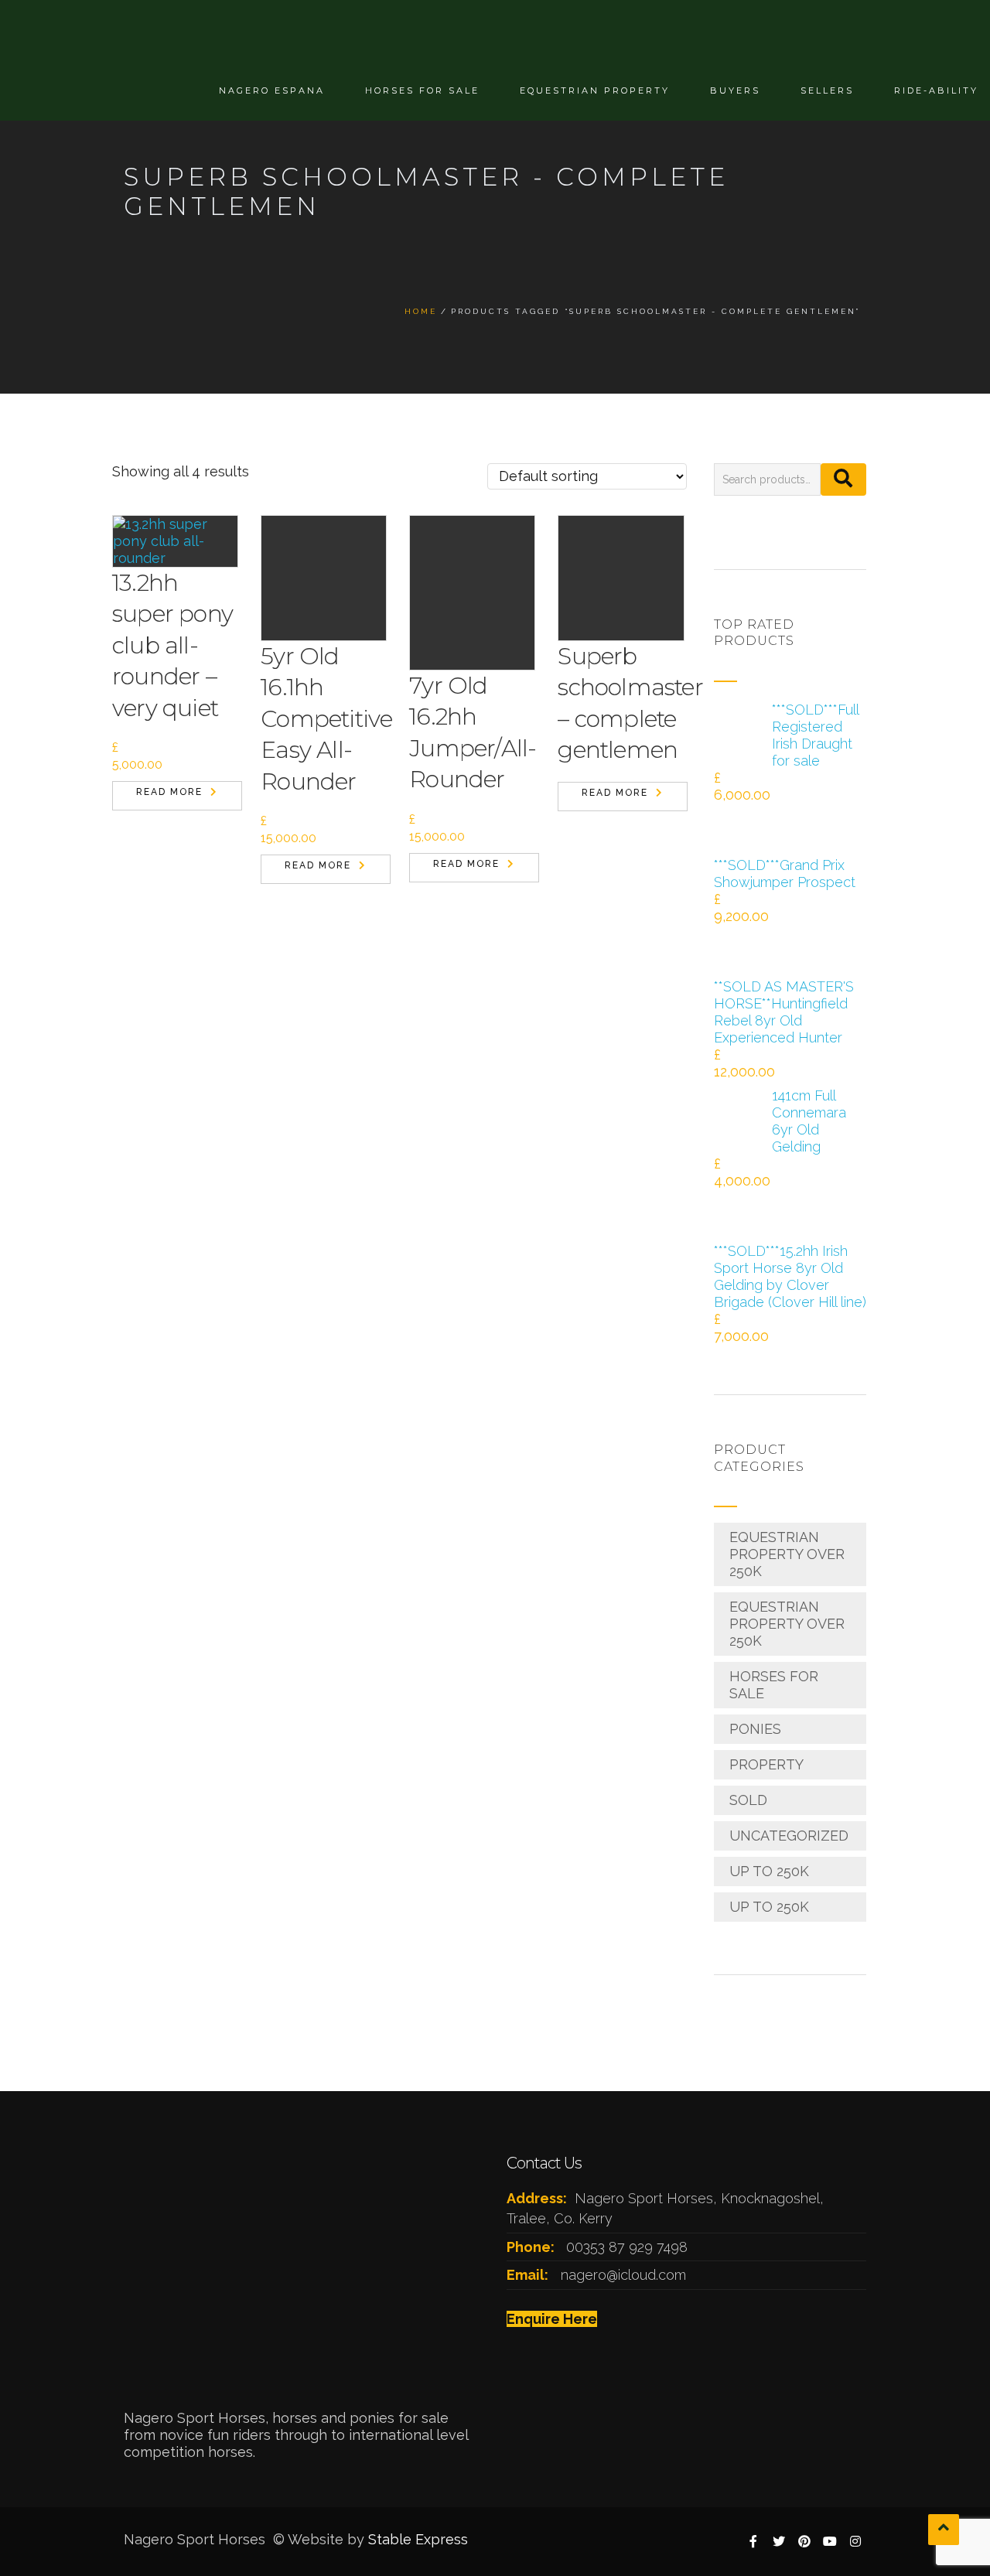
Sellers (827, 90)
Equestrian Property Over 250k (787, 1554)
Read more (169, 792)
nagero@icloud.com (623, 2275)
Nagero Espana (272, 90)
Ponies (755, 1729)
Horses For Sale (422, 90)
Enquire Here (552, 2319)
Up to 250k (769, 1871)
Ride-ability (936, 90)
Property (766, 1764)
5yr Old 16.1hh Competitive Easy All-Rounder (326, 719)
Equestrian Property (595, 90)
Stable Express (418, 2539)
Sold (748, 1800)
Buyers (735, 90)
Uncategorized (789, 1836)
